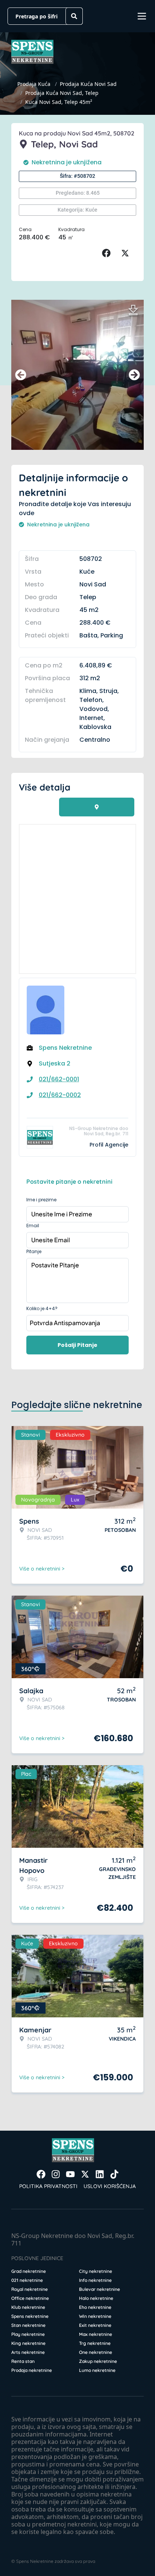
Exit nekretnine (95, 2325)
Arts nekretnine (28, 2352)
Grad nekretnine (29, 2271)
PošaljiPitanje (77, 1345)
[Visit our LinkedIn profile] (100, 2174)
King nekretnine (28, 2343)
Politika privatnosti (48, 2186)
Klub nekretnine (28, 2307)
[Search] (74, 16)
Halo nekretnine (96, 2298)
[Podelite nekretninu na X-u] (127, 253)
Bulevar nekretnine (100, 2289)
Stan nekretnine (28, 2325)
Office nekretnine (30, 2298)
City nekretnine (96, 2271)
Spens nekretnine (30, 2316)
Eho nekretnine (95, 2307)
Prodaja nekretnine (32, 2370)
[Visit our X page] (85, 2174)
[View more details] (97, 807)
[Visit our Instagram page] (56, 2174)
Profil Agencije (109, 1145)
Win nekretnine (95, 2316)
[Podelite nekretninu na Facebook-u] (108, 253)
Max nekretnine (96, 2334)
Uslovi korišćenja (110, 2186)
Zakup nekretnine (98, 2361)
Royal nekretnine (30, 2289)
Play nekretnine (28, 2334)
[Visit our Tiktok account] (114, 2174)
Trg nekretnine (95, 2343)
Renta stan (23, 2361)
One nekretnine (96, 2352)
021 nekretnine (27, 2280)
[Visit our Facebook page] (41, 2174)
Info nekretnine (95, 2280)
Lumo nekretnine (97, 2370)
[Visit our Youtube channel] (70, 2174)
